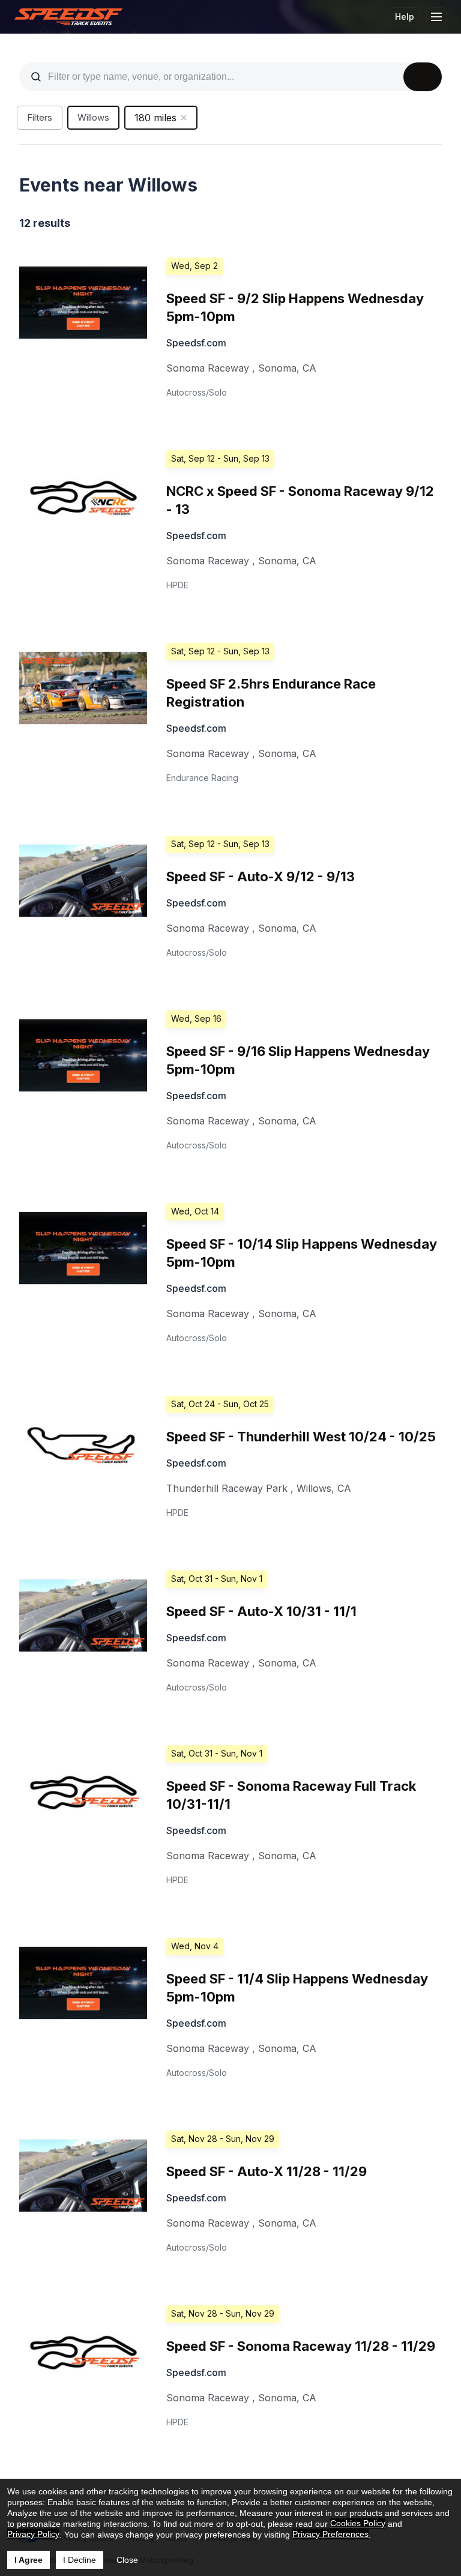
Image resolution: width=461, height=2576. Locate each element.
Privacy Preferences (330, 2534)
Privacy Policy (33, 2534)
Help (405, 17)
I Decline (80, 2560)
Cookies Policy (358, 2523)
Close (127, 2560)
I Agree (29, 2560)
